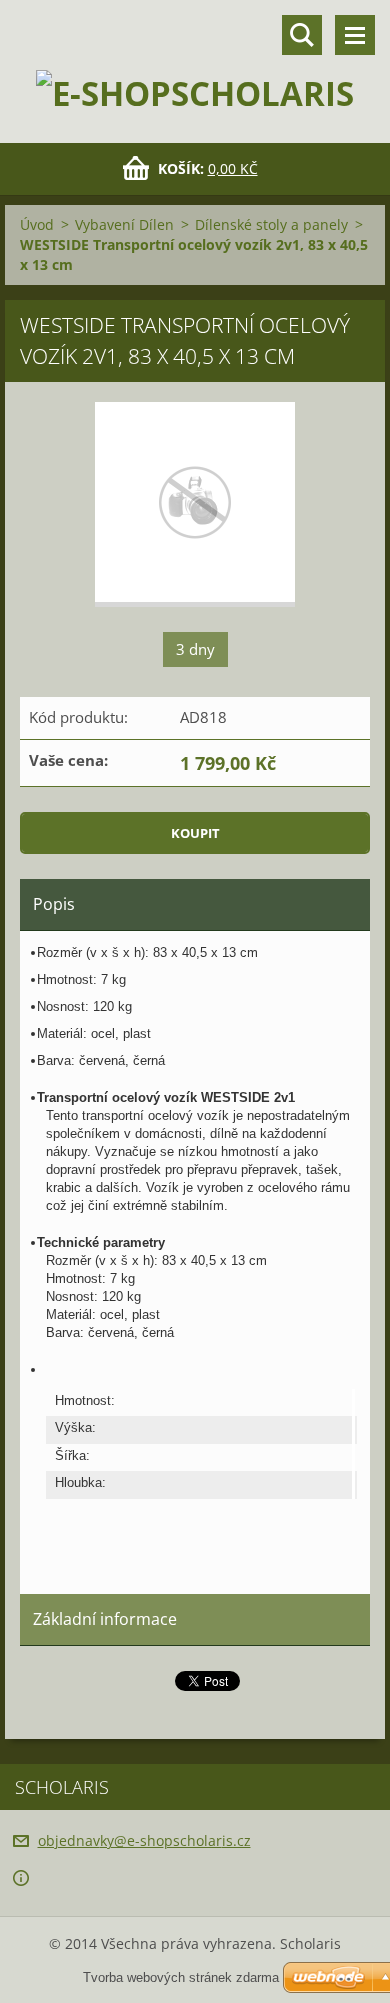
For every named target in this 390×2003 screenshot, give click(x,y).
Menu (355, 35)
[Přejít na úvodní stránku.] (195, 59)
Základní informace (105, 1619)
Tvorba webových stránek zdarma (181, 1977)
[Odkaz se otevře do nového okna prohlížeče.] (195, 504)
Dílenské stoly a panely (271, 224)
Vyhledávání (302, 35)
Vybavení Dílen (124, 224)
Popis (54, 904)
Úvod (37, 224)
